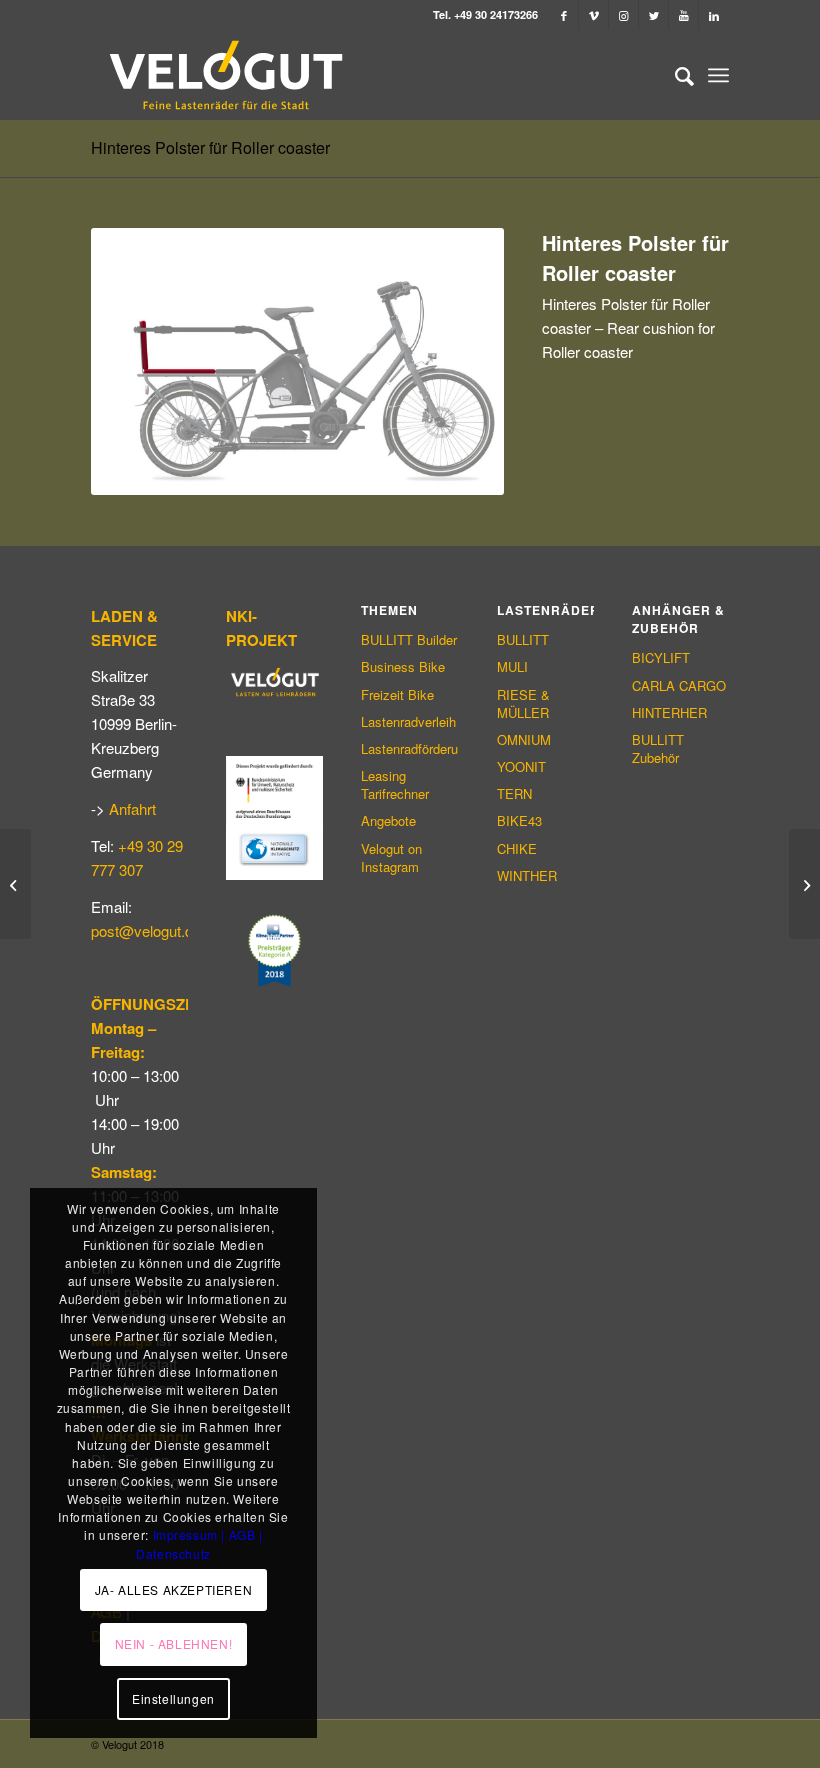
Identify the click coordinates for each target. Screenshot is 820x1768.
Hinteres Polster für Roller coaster (210, 147)
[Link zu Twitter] (653, 15)
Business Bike (403, 666)
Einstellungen (173, 1698)
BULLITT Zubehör (658, 748)
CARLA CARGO (679, 685)
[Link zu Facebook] (563, 15)
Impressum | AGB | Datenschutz (199, 1543)
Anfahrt (132, 808)
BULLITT (523, 639)
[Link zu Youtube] (683, 15)
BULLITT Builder (409, 639)
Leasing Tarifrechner (395, 784)
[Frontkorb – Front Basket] (15, 884)
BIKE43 (519, 820)
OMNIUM (524, 739)
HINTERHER (669, 712)
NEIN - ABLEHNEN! (174, 1643)
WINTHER (527, 875)
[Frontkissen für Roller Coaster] (804, 884)
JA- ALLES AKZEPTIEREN (174, 1589)
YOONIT (521, 766)
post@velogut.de (146, 930)
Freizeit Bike (397, 694)
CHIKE (517, 848)
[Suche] (674, 75)
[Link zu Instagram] (623, 15)
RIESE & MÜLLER (523, 703)
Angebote (388, 820)
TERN (514, 793)
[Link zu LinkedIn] (714, 15)
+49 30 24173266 (496, 14)
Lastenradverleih (408, 721)
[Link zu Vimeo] (593, 15)
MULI (512, 666)
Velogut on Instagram (391, 857)
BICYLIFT (661, 657)
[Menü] (718, 75)
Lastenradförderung (409, 748)
